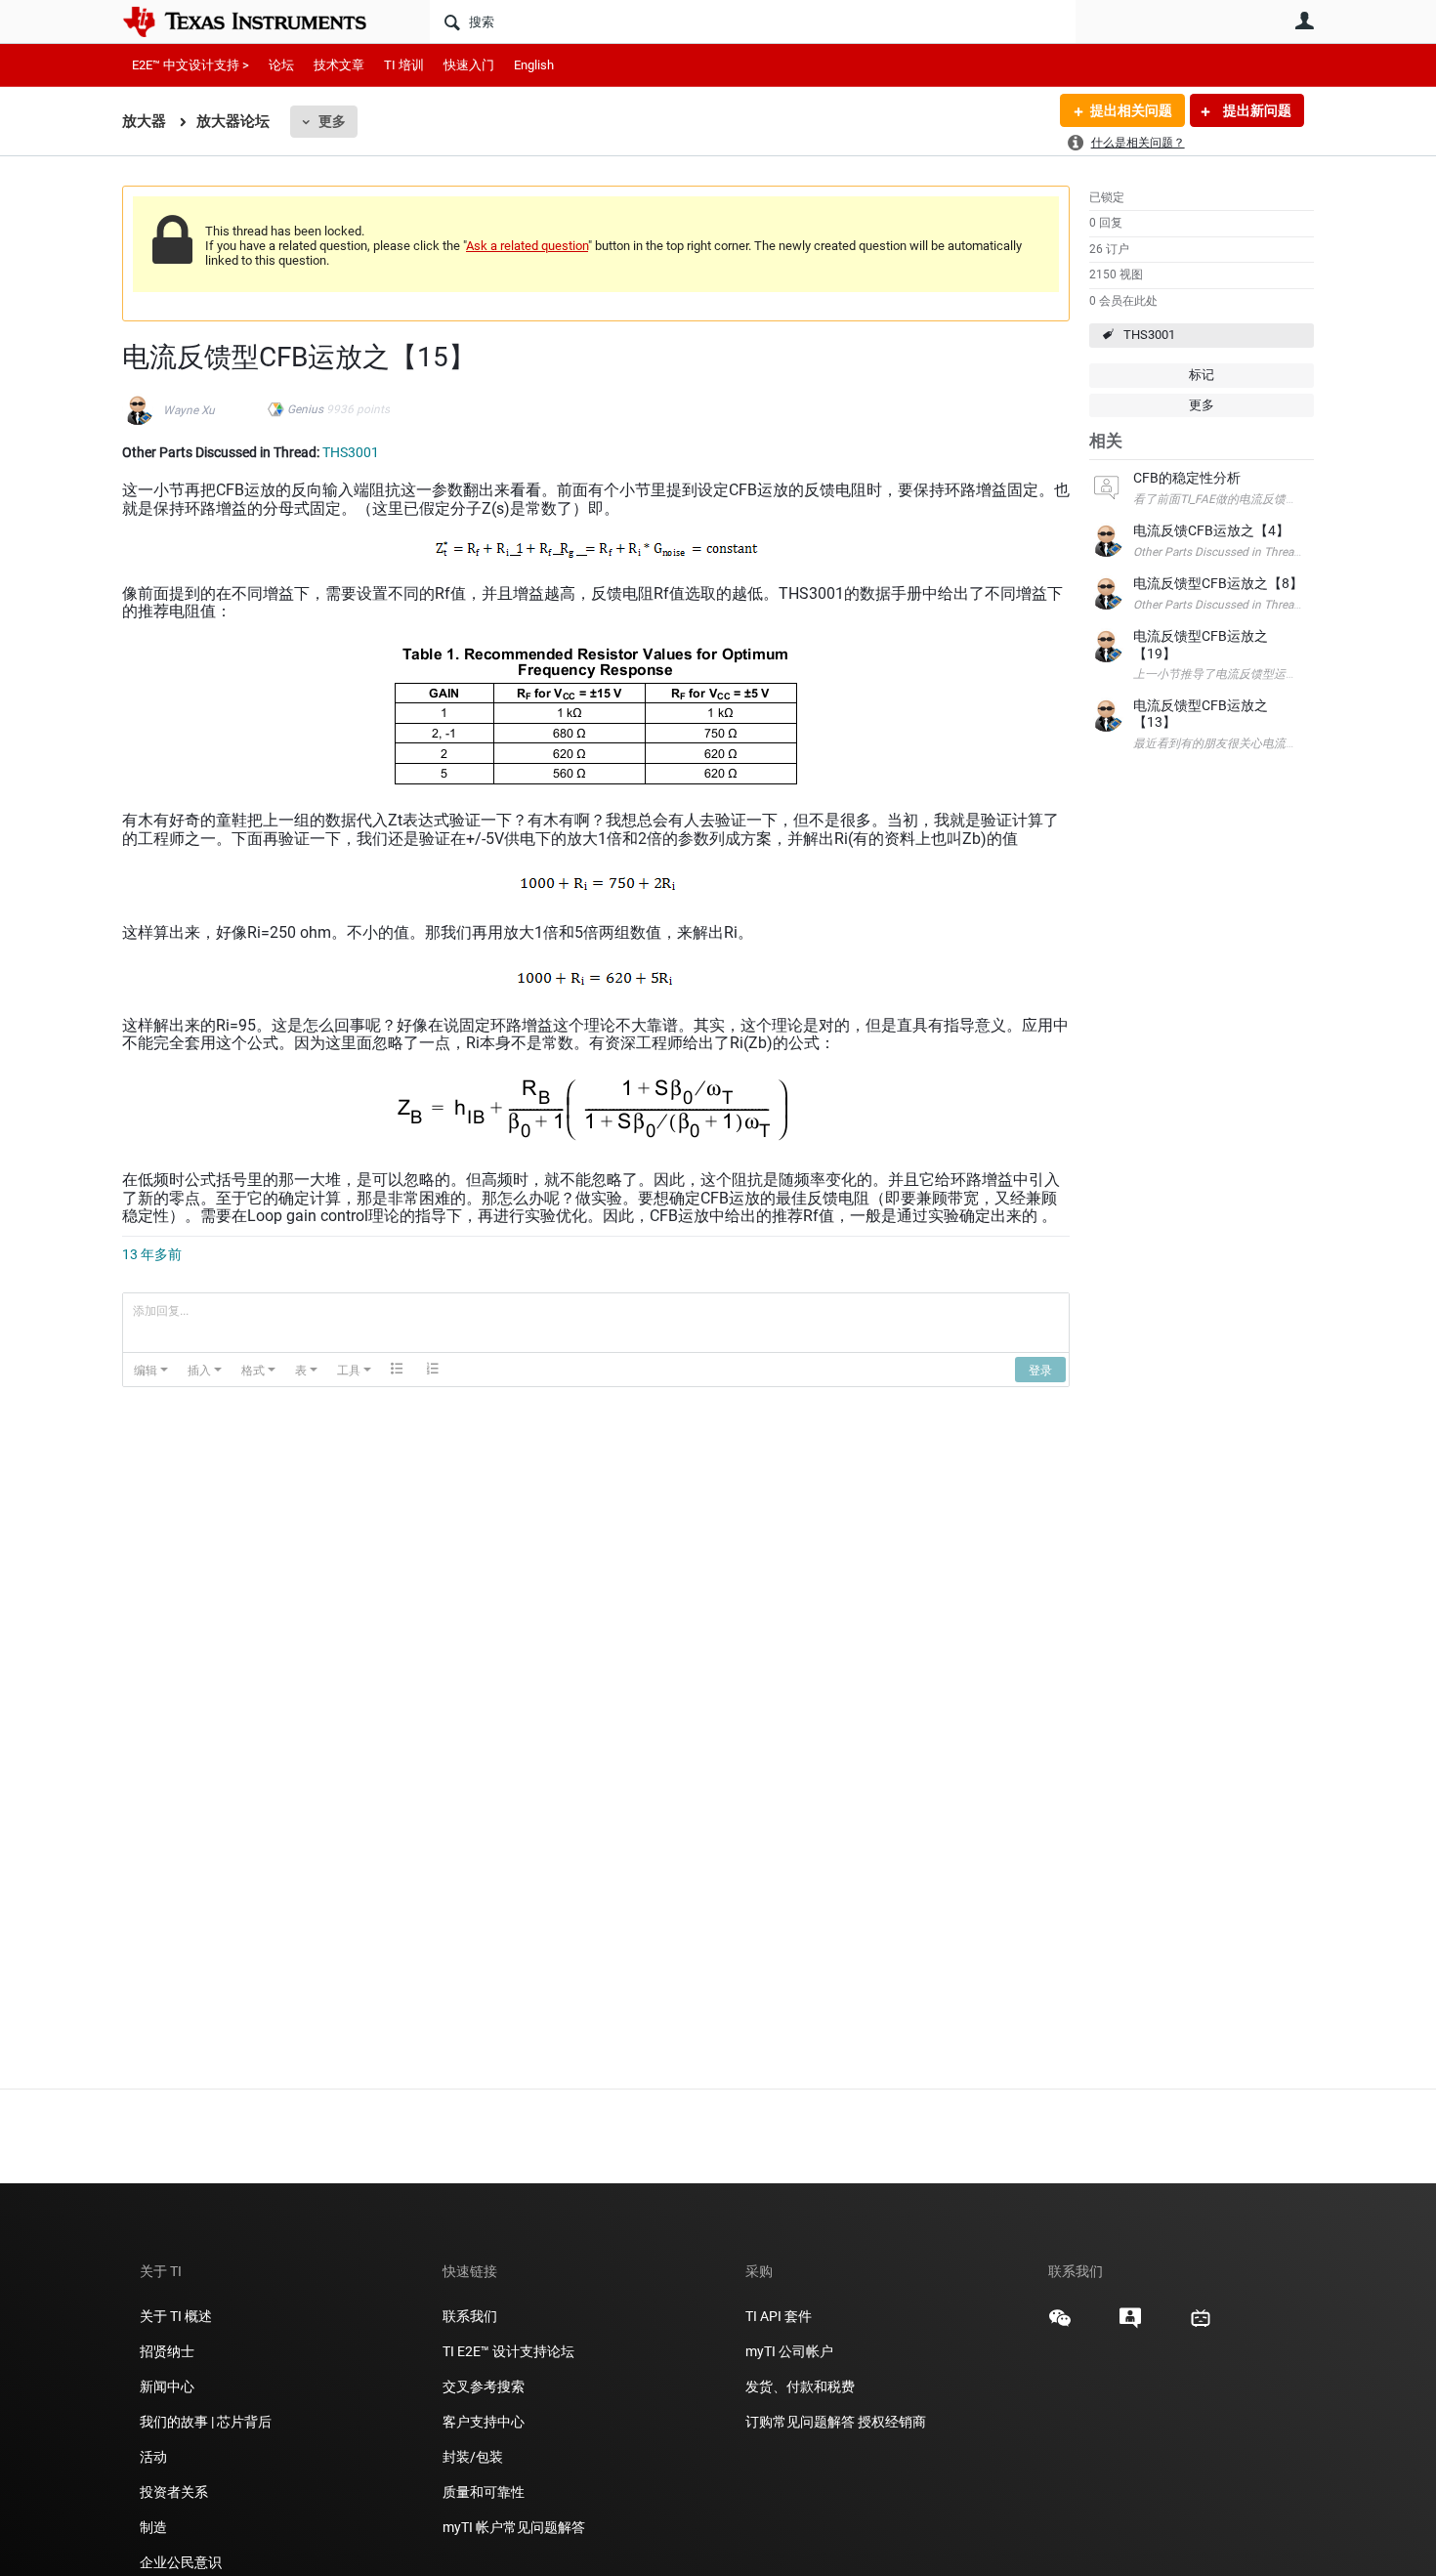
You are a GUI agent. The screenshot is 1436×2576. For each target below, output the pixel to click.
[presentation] (151, 1370)
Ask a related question (527, 246)
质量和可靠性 (485, 2492)
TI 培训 (404, 65)
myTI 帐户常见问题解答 (514, 2527)
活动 (153, 2457)
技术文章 (339, 65)
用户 (1304, 21)
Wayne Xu (189, 410)
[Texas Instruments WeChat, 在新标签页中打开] (1060, 2325)
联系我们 (470, 2316)
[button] (151, 1370)
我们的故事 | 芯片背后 (206, 2422)
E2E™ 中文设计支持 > (190, 65)
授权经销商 (892, 2422)
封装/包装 (473, 2457)
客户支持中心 (484, 2422)
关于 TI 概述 (176, 2316)
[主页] (259, 21)
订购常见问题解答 (800, 2422)
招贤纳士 (167, 2351)
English (534, 65)
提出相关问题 (1131, 110)
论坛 (281, 65)
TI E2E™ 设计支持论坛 (508, 2351)
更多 (332, 121)
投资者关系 (174, 2492)
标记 (1202, 375)
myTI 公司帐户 (789, 2351)
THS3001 (1149, 335)
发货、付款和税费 (800, 2386)
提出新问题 (1256, 110)
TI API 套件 (779, 2316)
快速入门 (469, 65)
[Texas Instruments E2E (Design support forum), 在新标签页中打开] (1130, 2325)
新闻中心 (167, 2386)
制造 (153, 2527)
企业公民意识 (181, 2562)
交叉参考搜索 (484, 2386)
